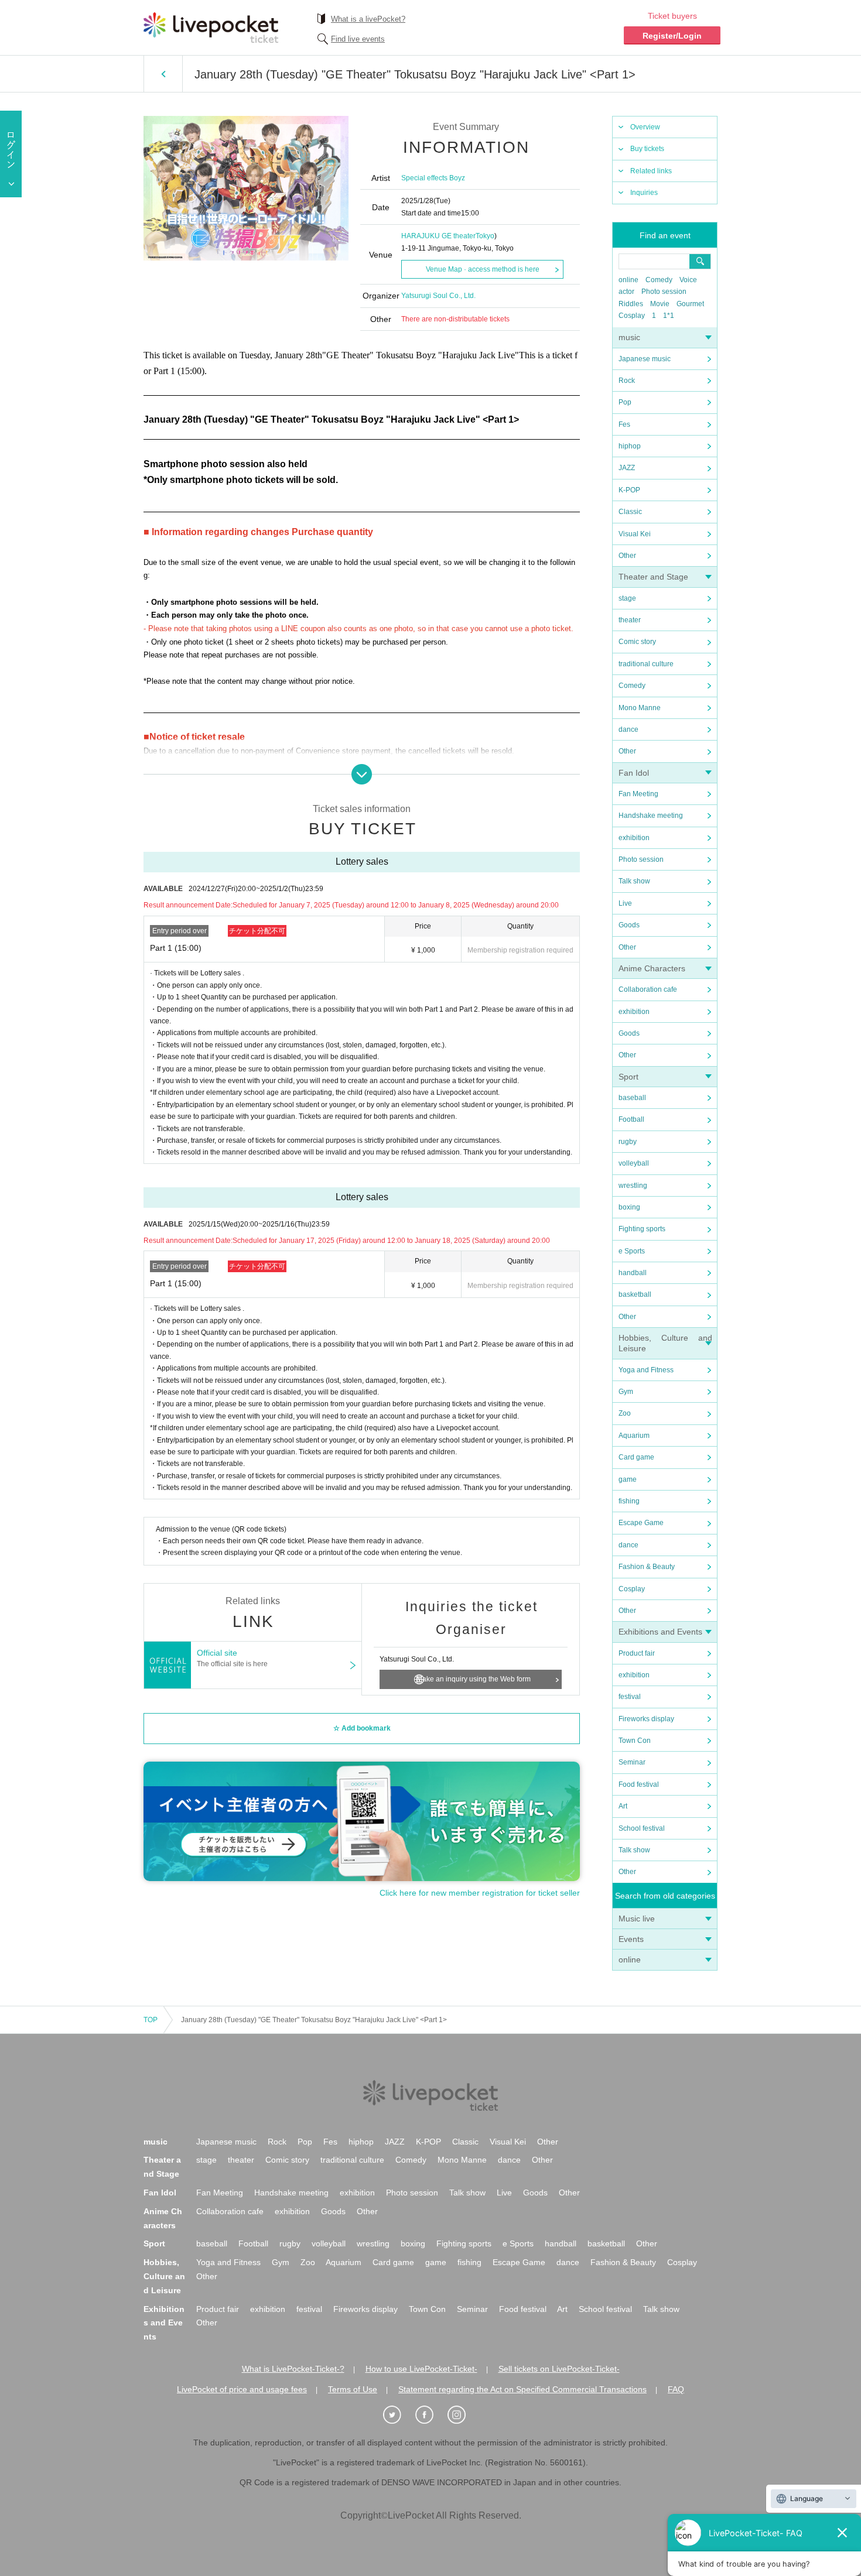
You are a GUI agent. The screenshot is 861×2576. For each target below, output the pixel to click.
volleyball (634, 1163)
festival (630, 1697)
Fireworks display (646, 1719)
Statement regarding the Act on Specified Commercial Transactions (522, 2389)
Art (623, 1806)
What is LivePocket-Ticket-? (293, 2369)
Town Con (635, 1741)
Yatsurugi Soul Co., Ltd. (438, 296)
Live (625, 903)
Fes (624, 424)
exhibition (634, 838)
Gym (626, 1392)
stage (627, 598)
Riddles (631, 304)
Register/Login (672, 36)
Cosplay (632, 316)
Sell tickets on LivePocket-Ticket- (559, 2369)
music (629, 337)
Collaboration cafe (648, 989)
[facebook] (430, 2415)
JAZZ (627, 468)
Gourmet (690, 304)
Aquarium (634, 1436)
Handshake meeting (651, 816)
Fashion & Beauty (647, 1567)
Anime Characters (652, 968)
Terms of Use (353, 2389)
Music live (637, 1919)
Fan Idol (634, 773)
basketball (635, 1294)
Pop (625, 402)
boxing (629, 1207)
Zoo (625, 1413)
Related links (651, 171)
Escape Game (641, 1523)
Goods (629, 925)
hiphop (630, 446)
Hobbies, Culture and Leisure (164, 2276)
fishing (629, 1501)
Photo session (664, 292)
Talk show (634, 881)
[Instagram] (463, 2415)
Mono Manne (640, 708)
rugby (628, 1142)
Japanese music (645, 359)
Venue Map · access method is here (483, 269)
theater (630, 620)
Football (631, 1119)
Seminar (632, 1762)
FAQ (676, 2389)
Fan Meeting (638, 794)
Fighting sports (642, 1229)
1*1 (669, 316)
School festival (642, 1828)
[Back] (163, 74)
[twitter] (398, 2415)
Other (627, 556)
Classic (630, 512)
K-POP (629, 490)
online (628, 280)
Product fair (637, 1653)
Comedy (659, 280)
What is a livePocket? (368, 19)
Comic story (637, 642)
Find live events (358, 39)
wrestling (633, 1186)
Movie (660, 304)
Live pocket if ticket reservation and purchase (211, 28)
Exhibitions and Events (660, 1632)
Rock (627, 381)
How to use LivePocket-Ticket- (421, 2369)
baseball (632, 1098)
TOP (151, 2020)
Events (631, 1939)
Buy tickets (647, 149)
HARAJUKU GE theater (438, 236)
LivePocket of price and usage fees (242, 2389)
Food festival (639, 1784)
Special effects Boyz (433, 178)
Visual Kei (635, 534)
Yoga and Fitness (646, 1370)
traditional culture (646, 664)
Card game (636, 1457)
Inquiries (644, 193)
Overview (645, 127)
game (628, 1479)
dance (628, 729)
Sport (628, 1077)
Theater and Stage (653, 577)
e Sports (632, 1251)
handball (633, 1273)
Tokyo (485, 236)
